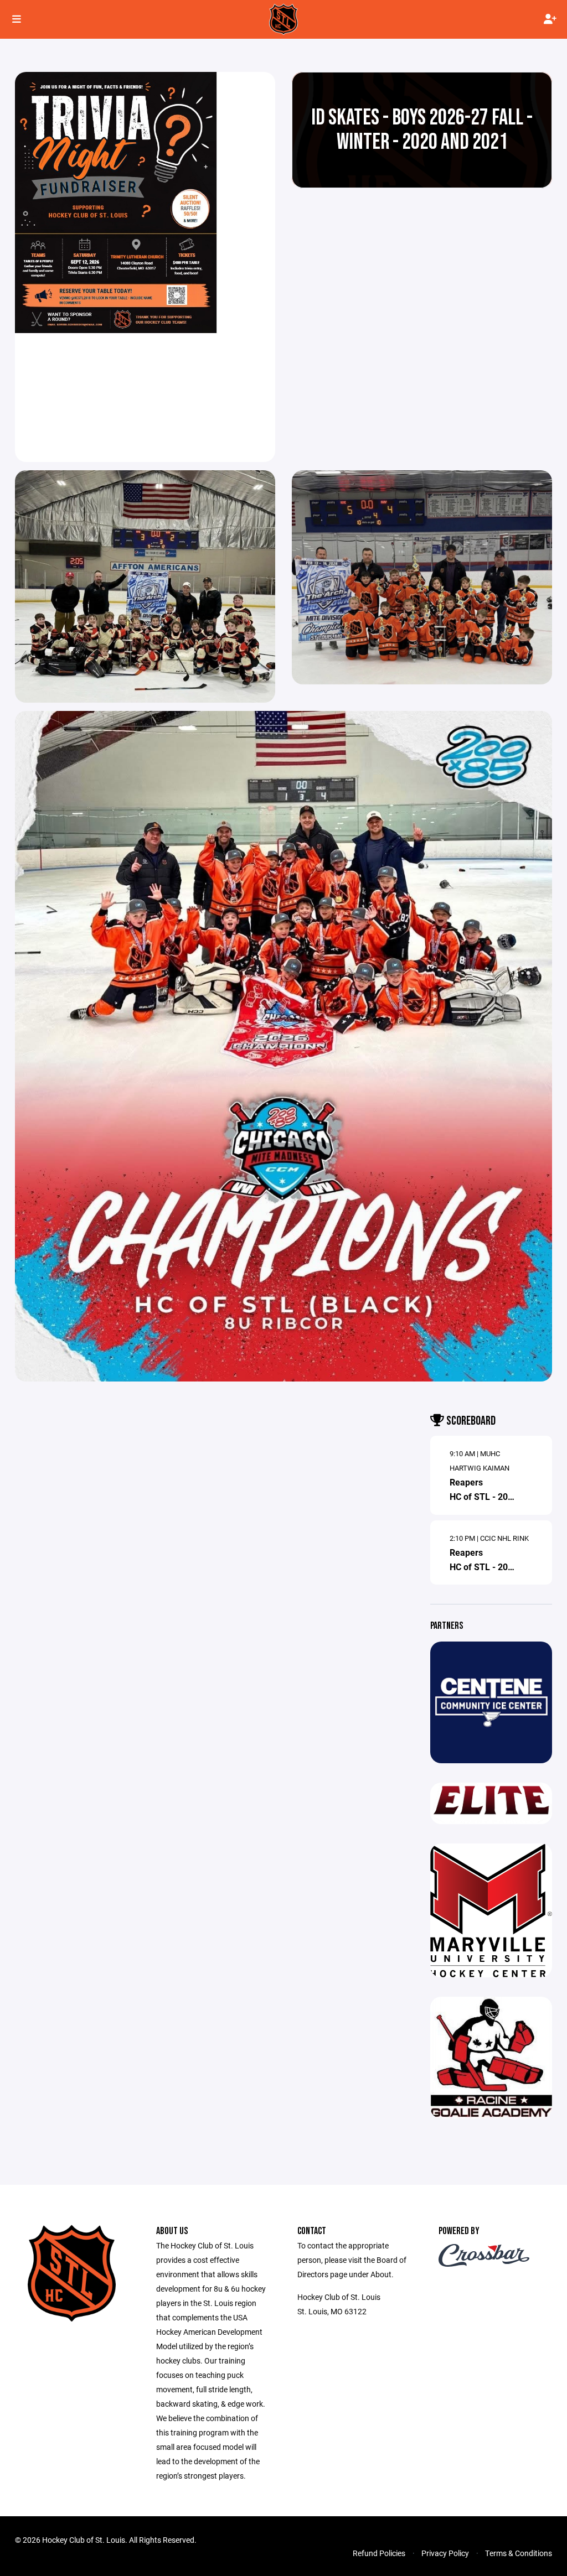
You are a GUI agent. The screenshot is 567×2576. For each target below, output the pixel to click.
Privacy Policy (445, 2553)
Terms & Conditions (519, 2553)
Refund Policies (379, 2553)
